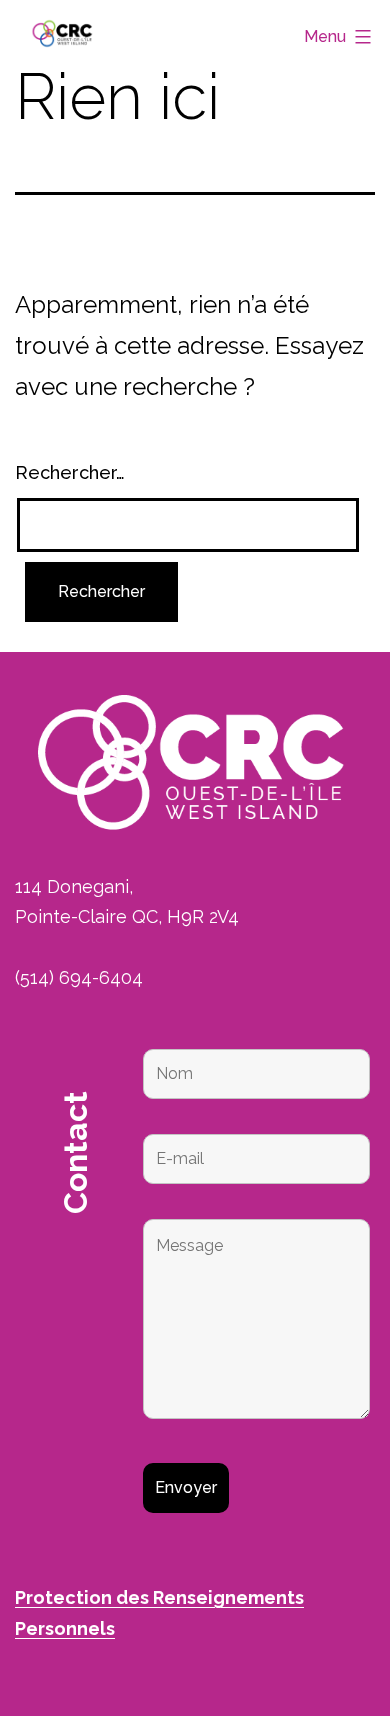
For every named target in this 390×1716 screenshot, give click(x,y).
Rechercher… (70, 472)
